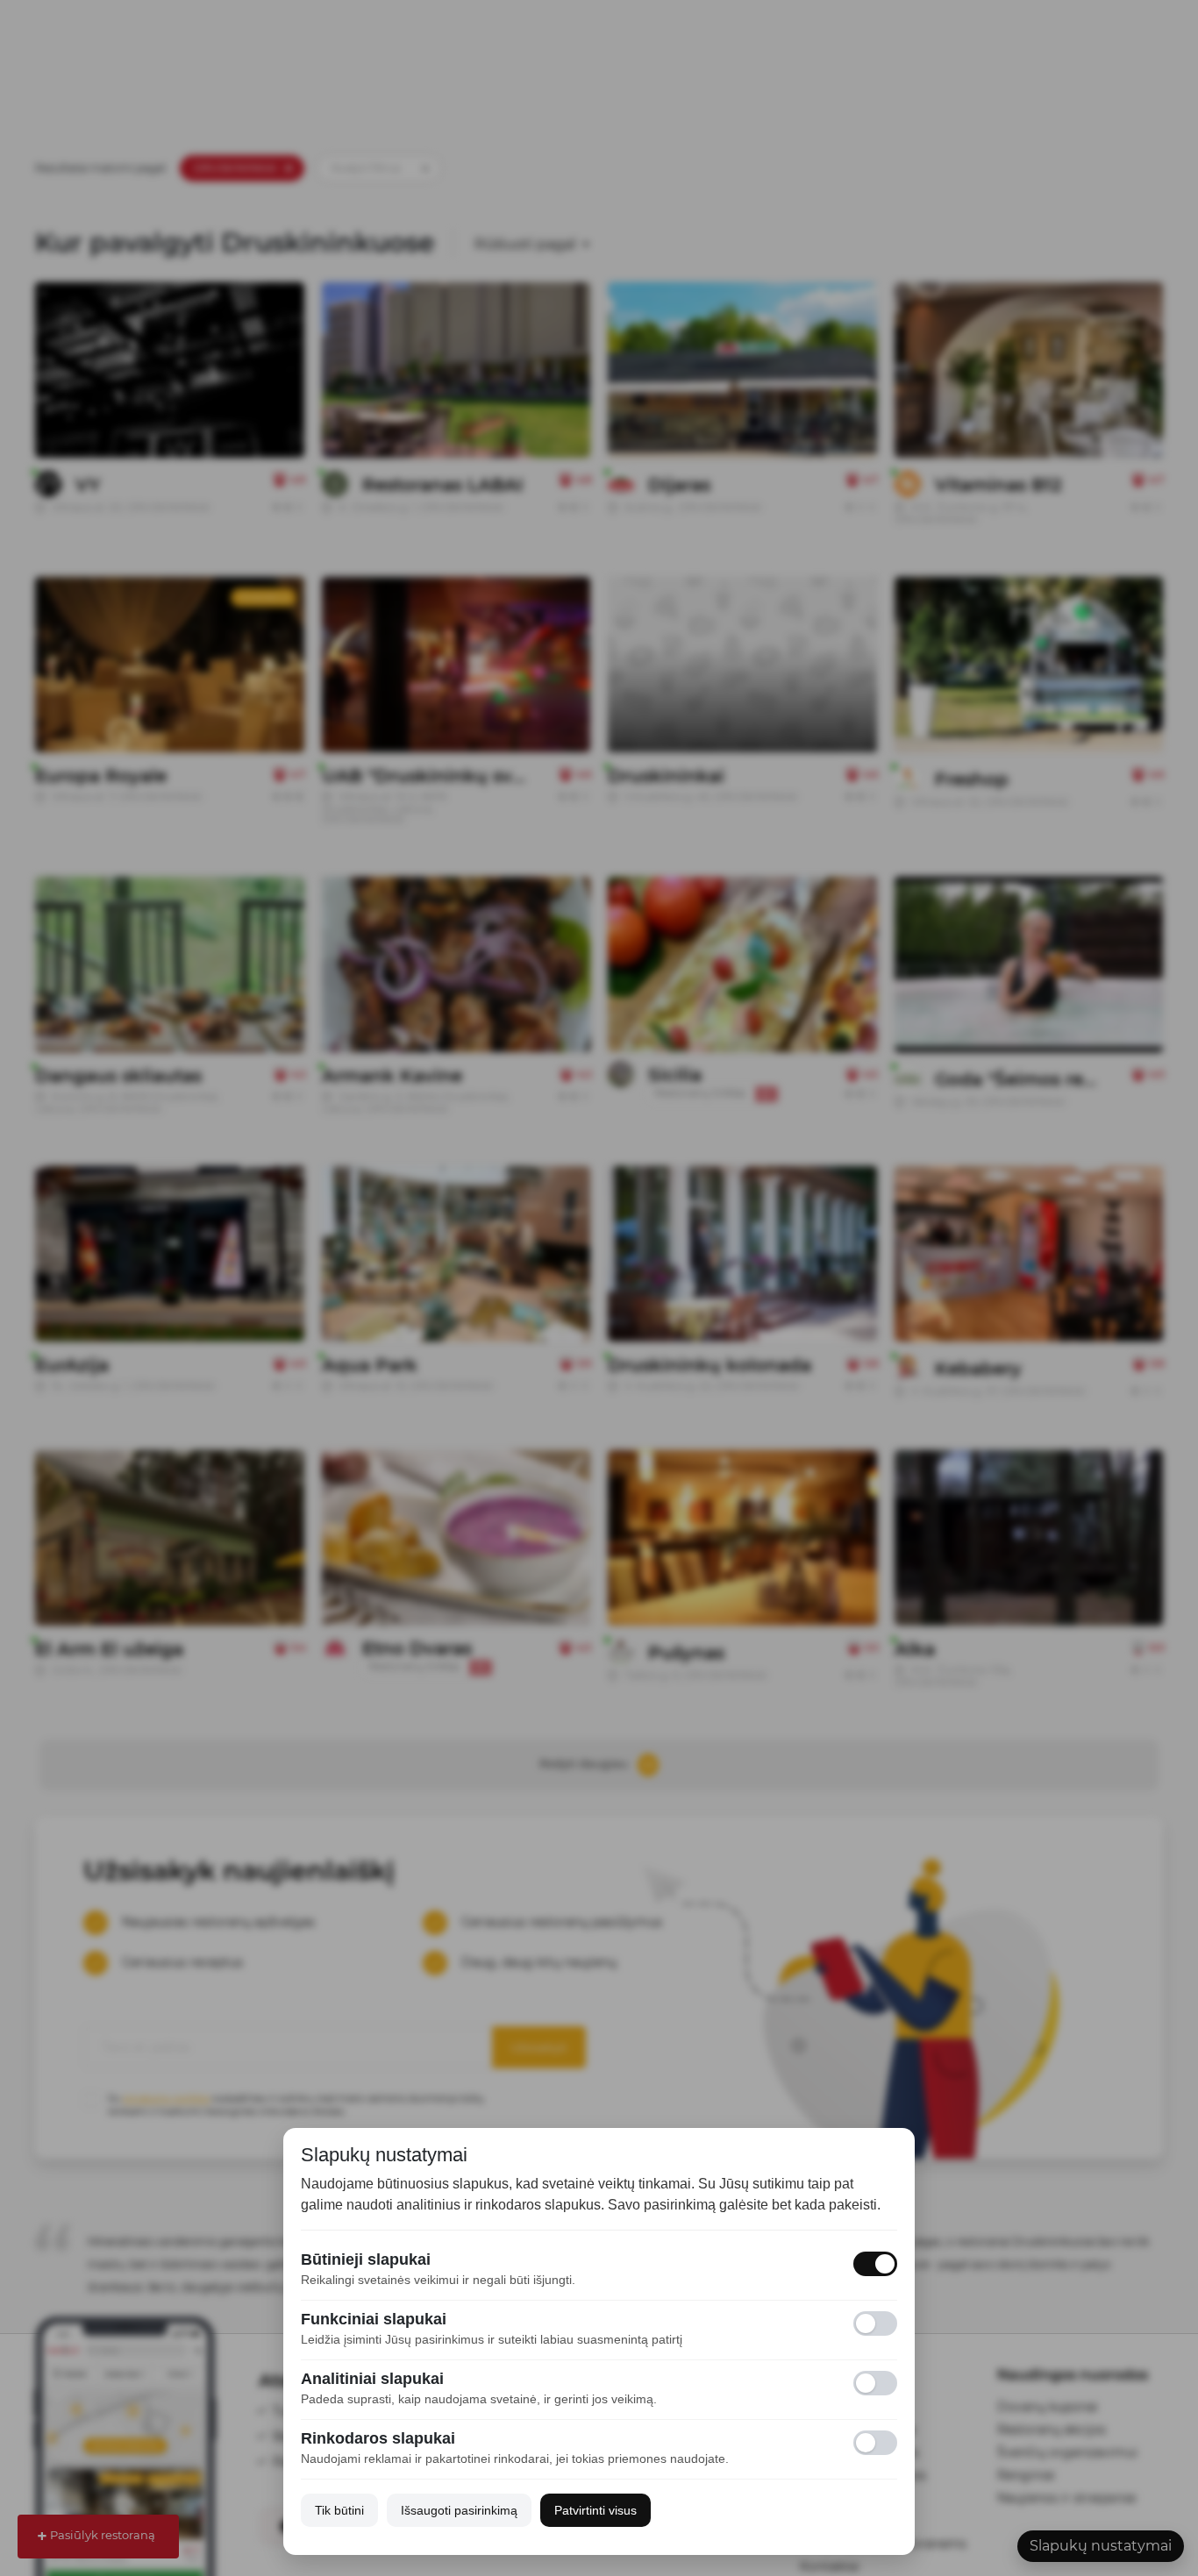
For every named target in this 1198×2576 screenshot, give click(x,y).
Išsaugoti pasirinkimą (459, 2510)
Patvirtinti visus (595, 2510)
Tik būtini (339, 2510)
